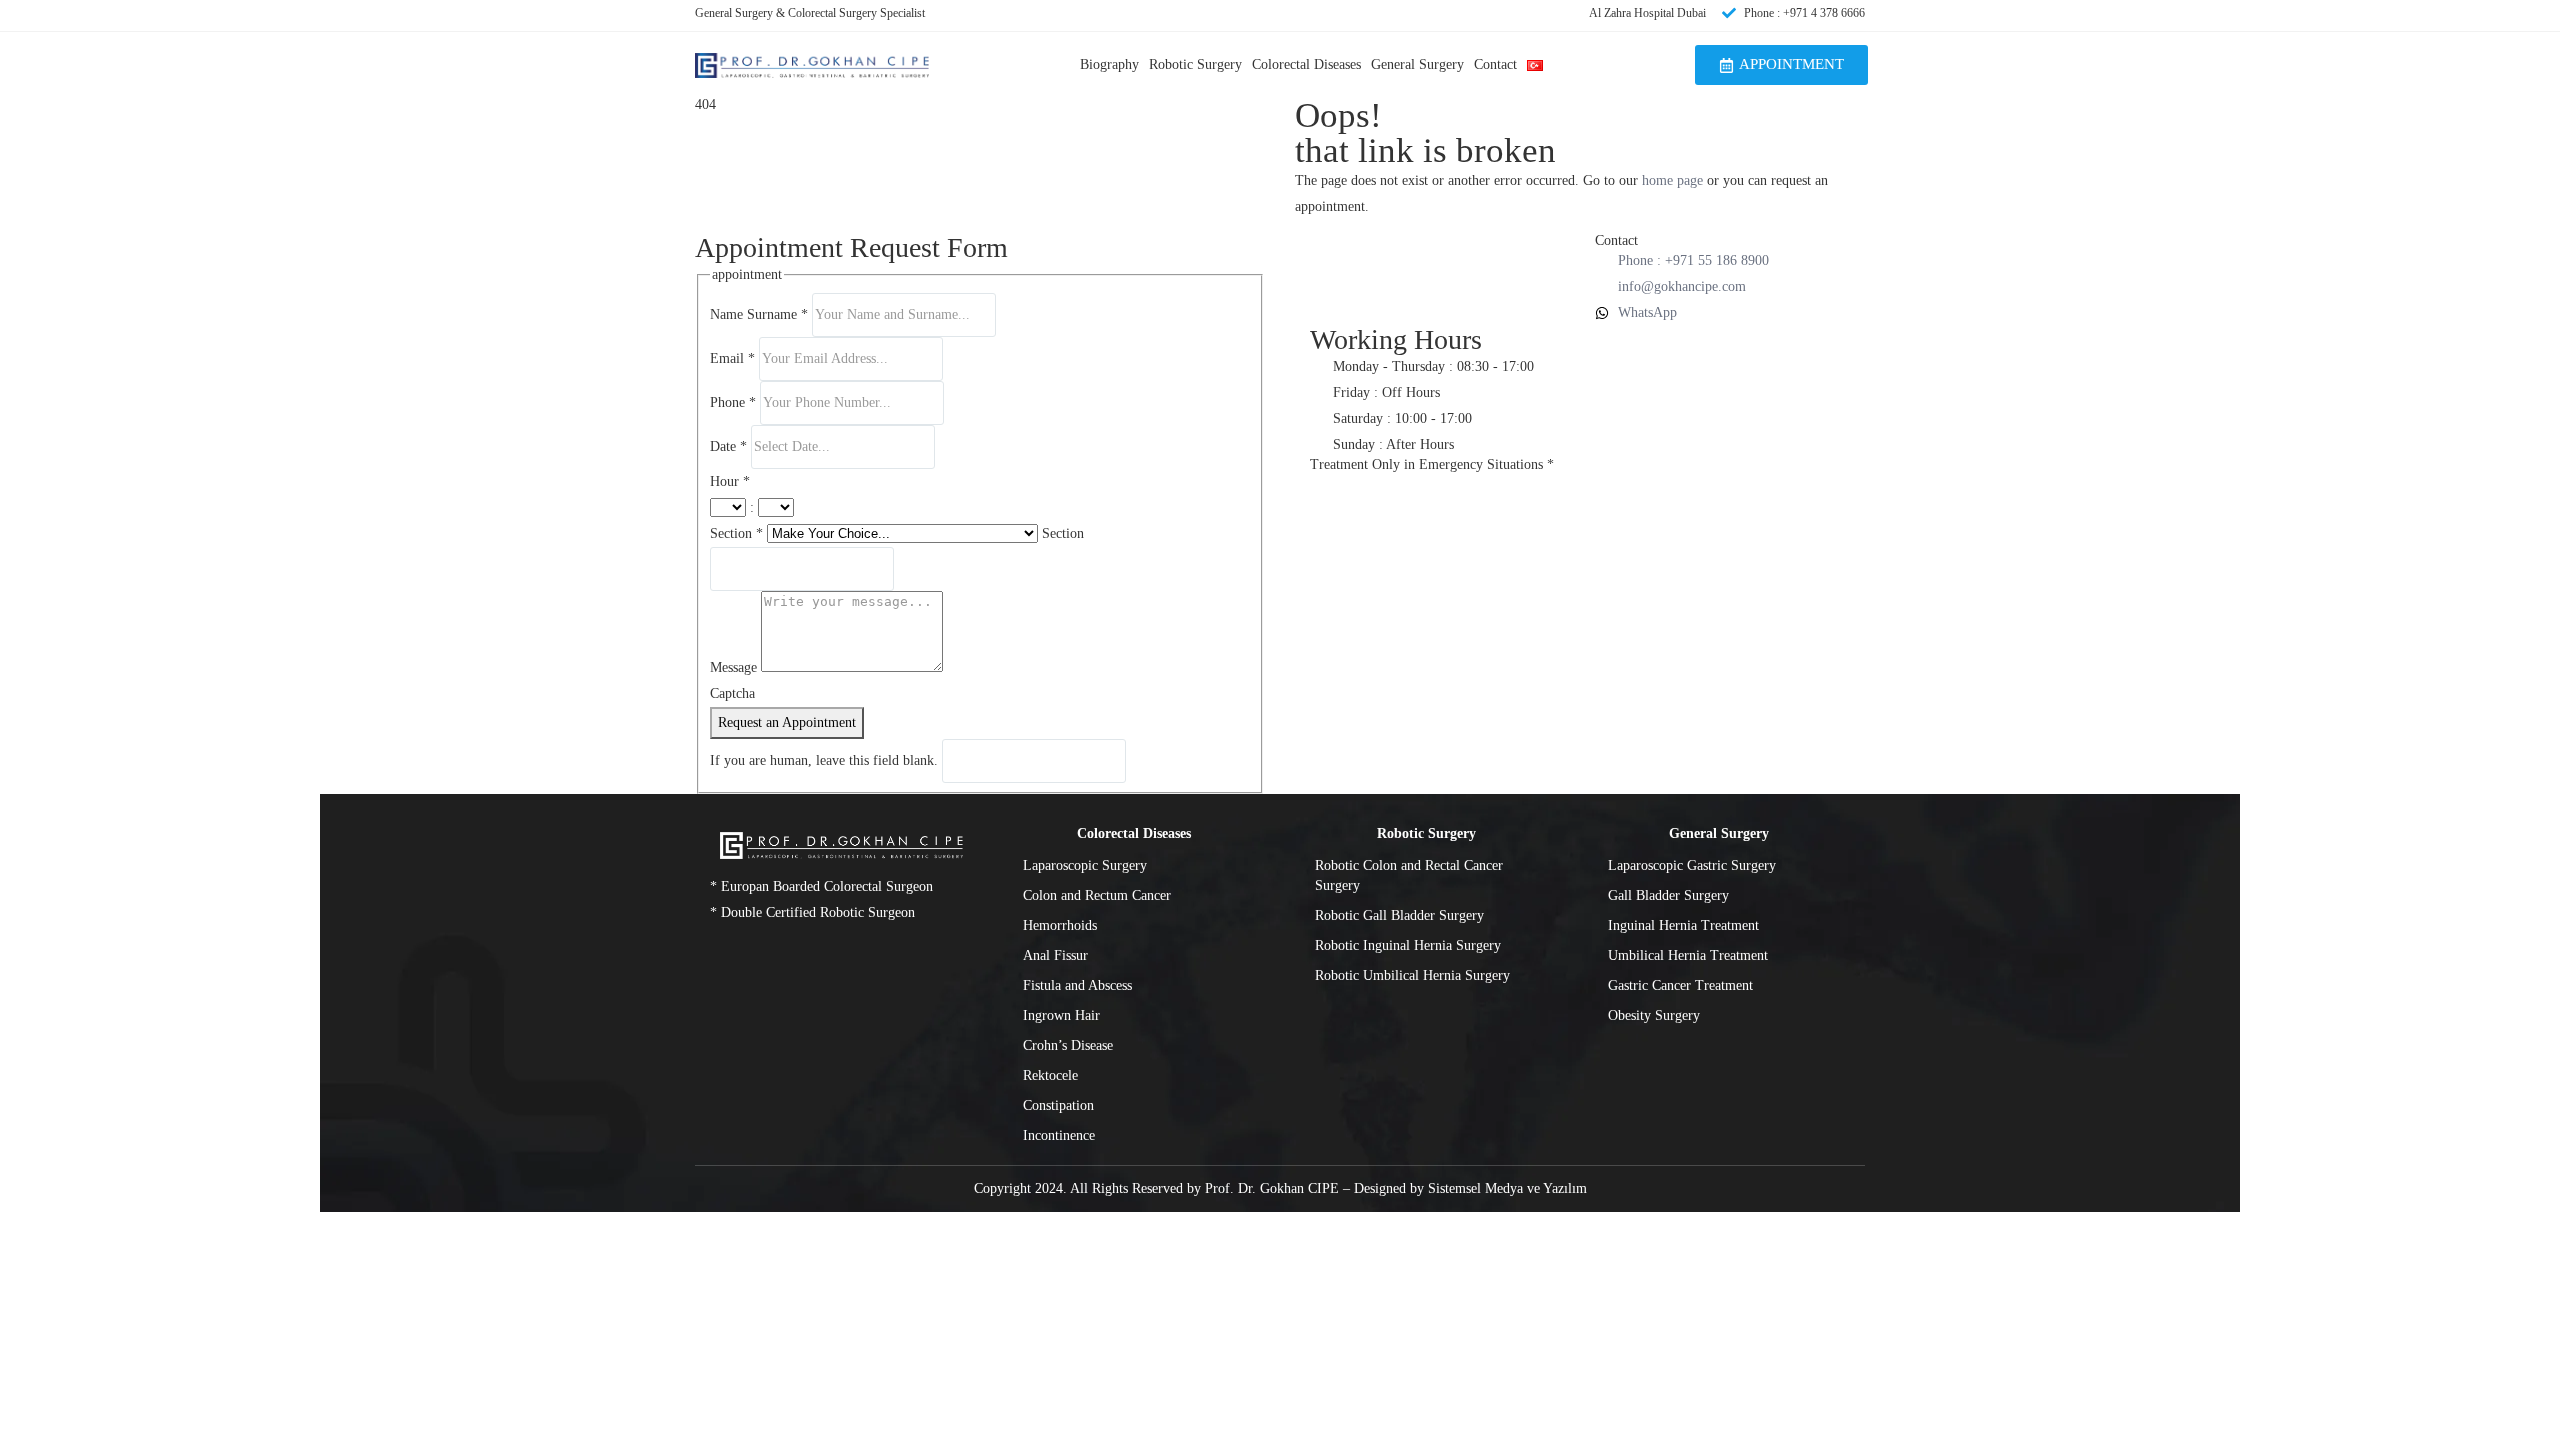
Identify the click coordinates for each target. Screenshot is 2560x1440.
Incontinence (1059, 1135)
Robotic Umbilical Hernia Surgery (1412, 975)
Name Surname (759, 314)
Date (728, 446)
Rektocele (1050, 1075)
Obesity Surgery (1654, 1015)
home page (1672, 180)
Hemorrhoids (1060, 925)
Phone (733, 402)
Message (735, 667)
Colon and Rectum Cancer (1097, 895)
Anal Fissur (1055, 955)
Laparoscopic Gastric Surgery (1692, 865)
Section (736, 533)
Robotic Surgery (1195, 64)
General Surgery (1417, 64)
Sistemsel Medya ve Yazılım (1507, 1188)
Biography (1109, 64)
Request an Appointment (787, 722)
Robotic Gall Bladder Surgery (1399, 915)
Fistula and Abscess (1077, 985)
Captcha (732, 693)
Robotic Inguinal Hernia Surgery (1408, 945)
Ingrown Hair (1061, 1015)
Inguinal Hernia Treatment (1683, 925)
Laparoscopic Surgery (1085, 865)
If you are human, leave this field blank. (826, 760)
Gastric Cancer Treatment (1680, 985)
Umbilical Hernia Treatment (1688, 955)
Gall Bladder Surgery (1668, 895)
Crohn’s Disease (1068, 1045)
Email (732, 358)
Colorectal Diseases (1306, 64)
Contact (1495, 64)
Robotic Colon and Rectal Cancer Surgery (1409, 875)
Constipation (1058, 1105)
